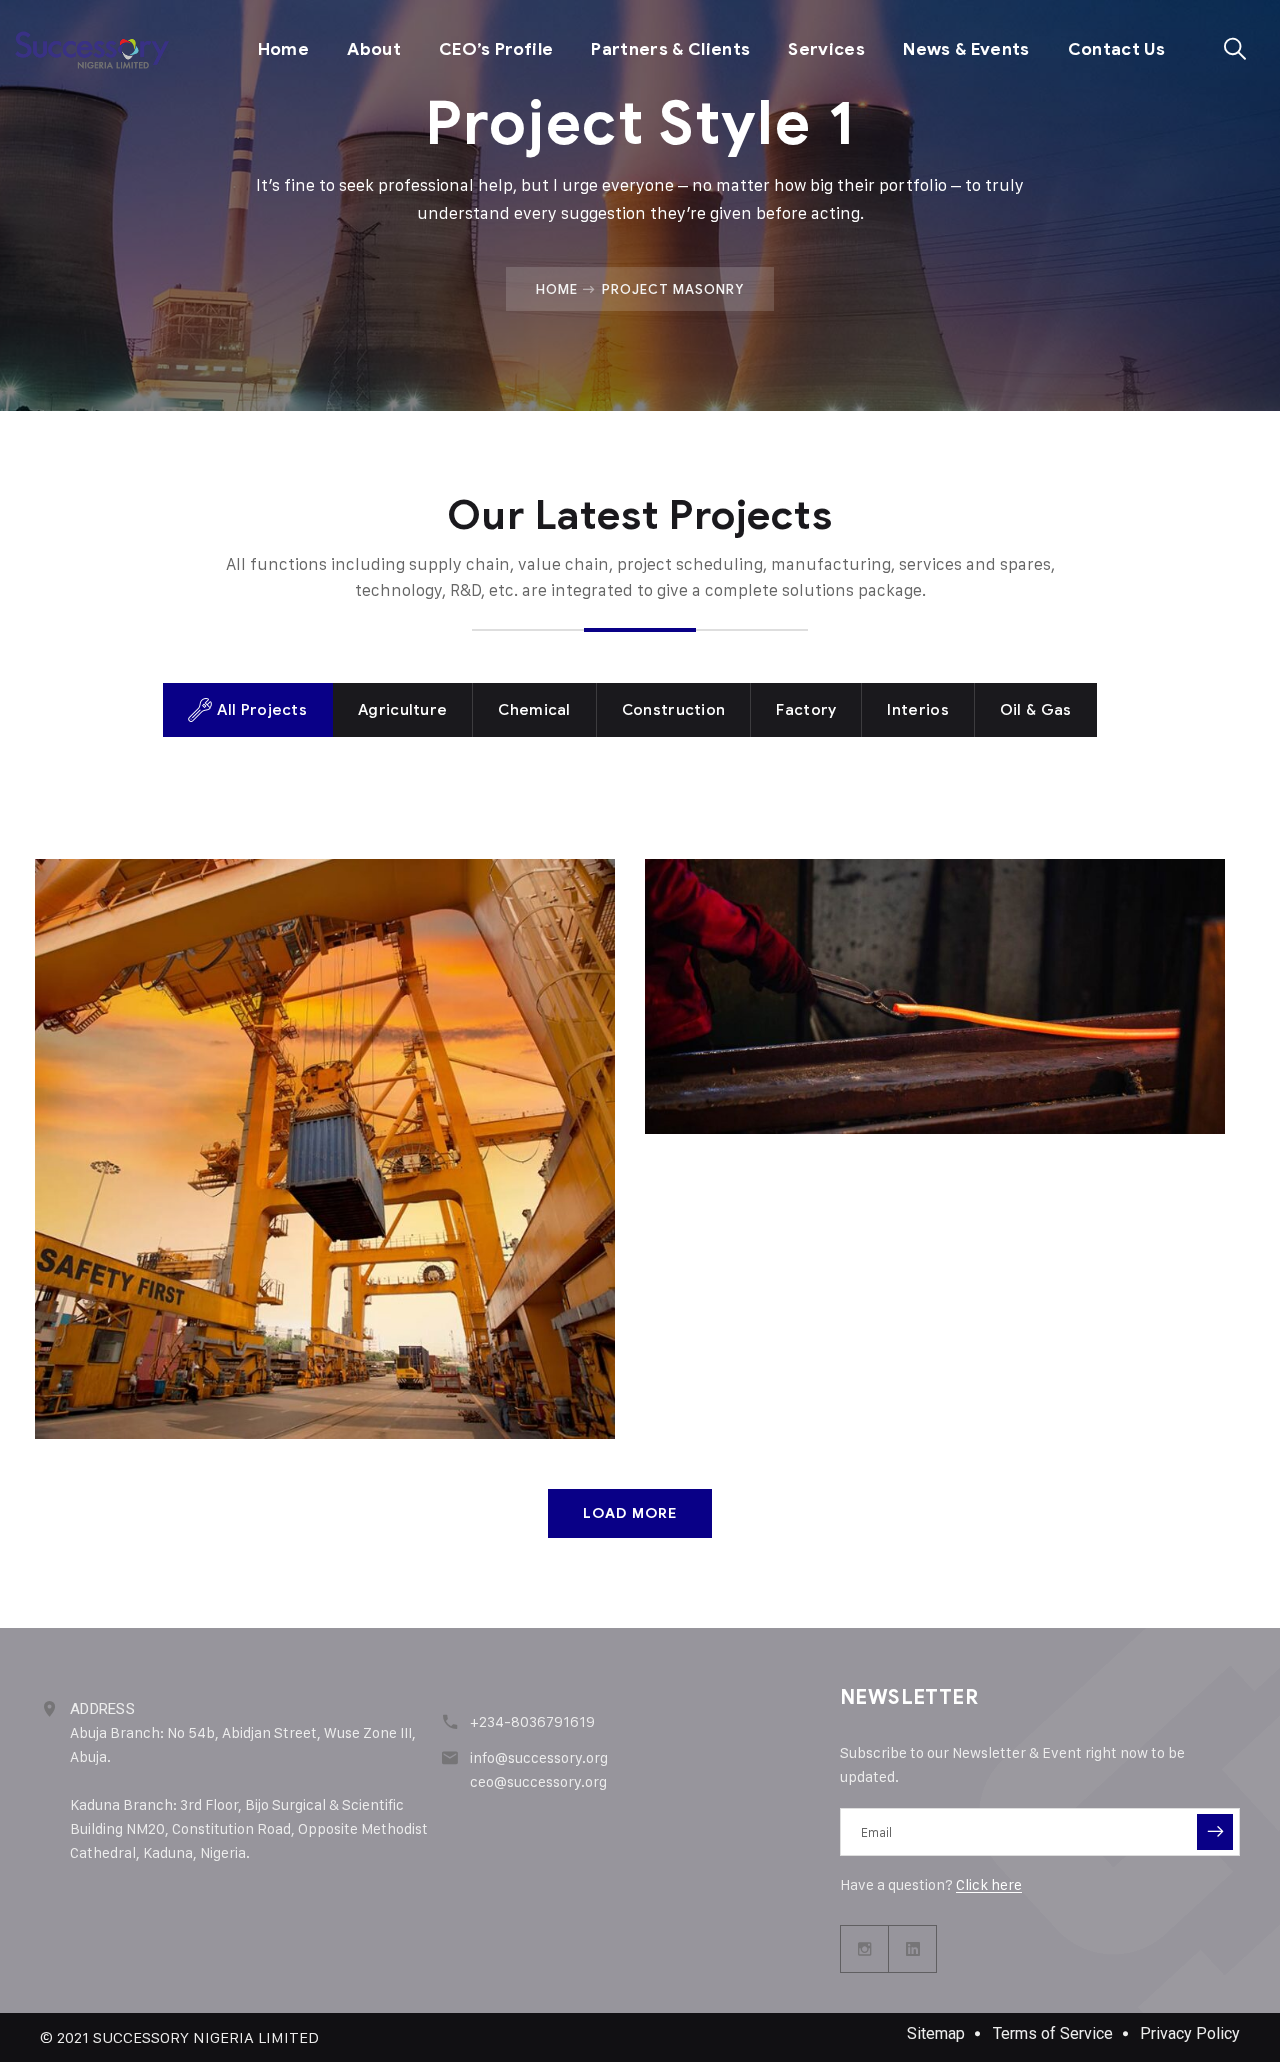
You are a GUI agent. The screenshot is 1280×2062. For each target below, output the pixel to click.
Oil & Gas (183, 966)
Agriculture (107, 966)
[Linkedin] (913, 1949)
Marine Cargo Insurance (217, 931)
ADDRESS (102, 1709)
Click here (989, 1884)
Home (283, 49)
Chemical (711, 966)
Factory (780, 966)
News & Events (966, 49)
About (374, 49)
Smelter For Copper (800, 931)
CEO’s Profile (496, 49)
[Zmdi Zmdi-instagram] (865, 1949)
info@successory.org (539, 1757)
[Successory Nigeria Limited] (92, 49)
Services (826, 49)
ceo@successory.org (538, 1781)
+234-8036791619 (532, 1721)
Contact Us (1116, 49)
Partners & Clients (670, 49)
